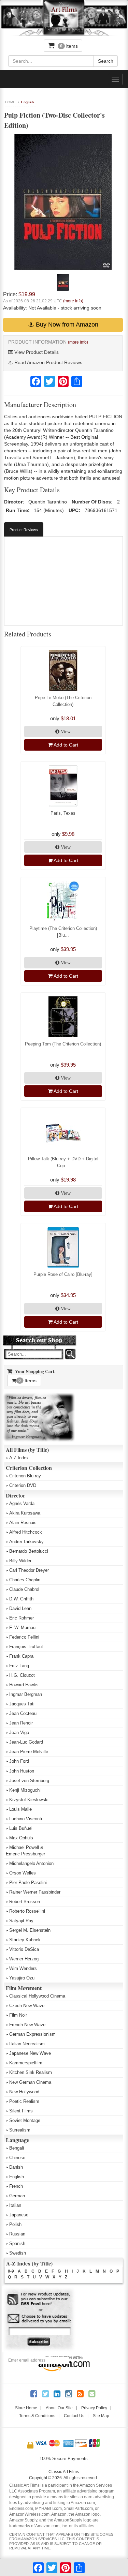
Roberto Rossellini (27, 1911)
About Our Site (59, 2408)
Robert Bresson (25, 1902)
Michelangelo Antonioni (32, 1863)
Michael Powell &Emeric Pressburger (25, 1851)
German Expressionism (32, 2034)
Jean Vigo (19, 1733)
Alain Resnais (23, 1523)
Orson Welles (23, 1873)
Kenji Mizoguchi (25, 1790)
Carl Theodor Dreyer (29, 1570)
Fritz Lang (19, 1666)
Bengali (17, 2148)
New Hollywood (24, 2092)
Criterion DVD (23, 1485)
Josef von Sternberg (29, 1781)
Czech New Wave (27, 2006)
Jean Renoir (21, 1723)
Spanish (17, 2243)
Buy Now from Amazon (66, 325)
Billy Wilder (20, 1561)
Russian (17, 2234)
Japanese (19, 2215)
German (17, 2196)
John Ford (19, 1761)
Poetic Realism (24, 2101)
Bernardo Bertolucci (29, 1551)
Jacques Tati (22, 1704)
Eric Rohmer (22, 1618)
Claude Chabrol (24, 1589)
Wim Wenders (23, 1968)
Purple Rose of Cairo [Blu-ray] (63, 1274)
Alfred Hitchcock (26, 1532)
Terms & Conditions (37, 2416)
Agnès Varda (22, 1503)
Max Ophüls (21, 1838)
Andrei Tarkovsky (26, 1542)
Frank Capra (21, 1656)
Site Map (101, 2416)
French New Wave (27, 2025)
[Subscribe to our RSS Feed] (39, 2299)
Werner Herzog (24, 1959)
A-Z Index (19, 1458)
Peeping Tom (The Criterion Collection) (63, 1044)
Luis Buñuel (21, 1828)
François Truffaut (26, 1647)
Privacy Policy (94, 2408)
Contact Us (74, 2416)
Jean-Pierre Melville (29, 1752)
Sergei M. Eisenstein (30, 1930)
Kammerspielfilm (26, 2063)
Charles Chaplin (25, 1580)
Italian (15, 2205)
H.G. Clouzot (22, 1675)
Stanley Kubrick (25, 1940)
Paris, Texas (63, 813)
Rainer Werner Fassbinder (35, 1892)
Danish (16, 2167)
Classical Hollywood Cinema (37, 1996)
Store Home (26, 2408)
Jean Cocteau (23, 1713)
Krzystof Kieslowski (29, 1800)
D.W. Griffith (21, 1599)
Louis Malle (20, 1809)
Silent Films (21, 2111)
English (27, 102)
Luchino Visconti (26, 1819)
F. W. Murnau (22, 1628)
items (69, 46)
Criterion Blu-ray (25, 1476)
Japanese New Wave (30, 2053)
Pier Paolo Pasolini (28, 1882)
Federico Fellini (24, 1637)
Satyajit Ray (21, 1921)
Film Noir (18, 2015)
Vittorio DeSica (24, 1949)
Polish (15, 2224)
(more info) (73, 301)
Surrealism (20, 2130)
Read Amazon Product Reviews (48, 362)
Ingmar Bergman (26, 1694)
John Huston (22, 1771)
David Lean (20, 1608)
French (16, 2186)
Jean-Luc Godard (26, 1742)
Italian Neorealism (27, 2044)
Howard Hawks (24, 1685)
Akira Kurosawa (25, 1513)
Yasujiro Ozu (22, 1978)
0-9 (11, 2271)
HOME (10, 102)
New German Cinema (30, 2082)
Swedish (18, 2253)
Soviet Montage (25, 2120)
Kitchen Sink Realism (31, 2072)
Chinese (17, 2158)
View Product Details (36, 352)
